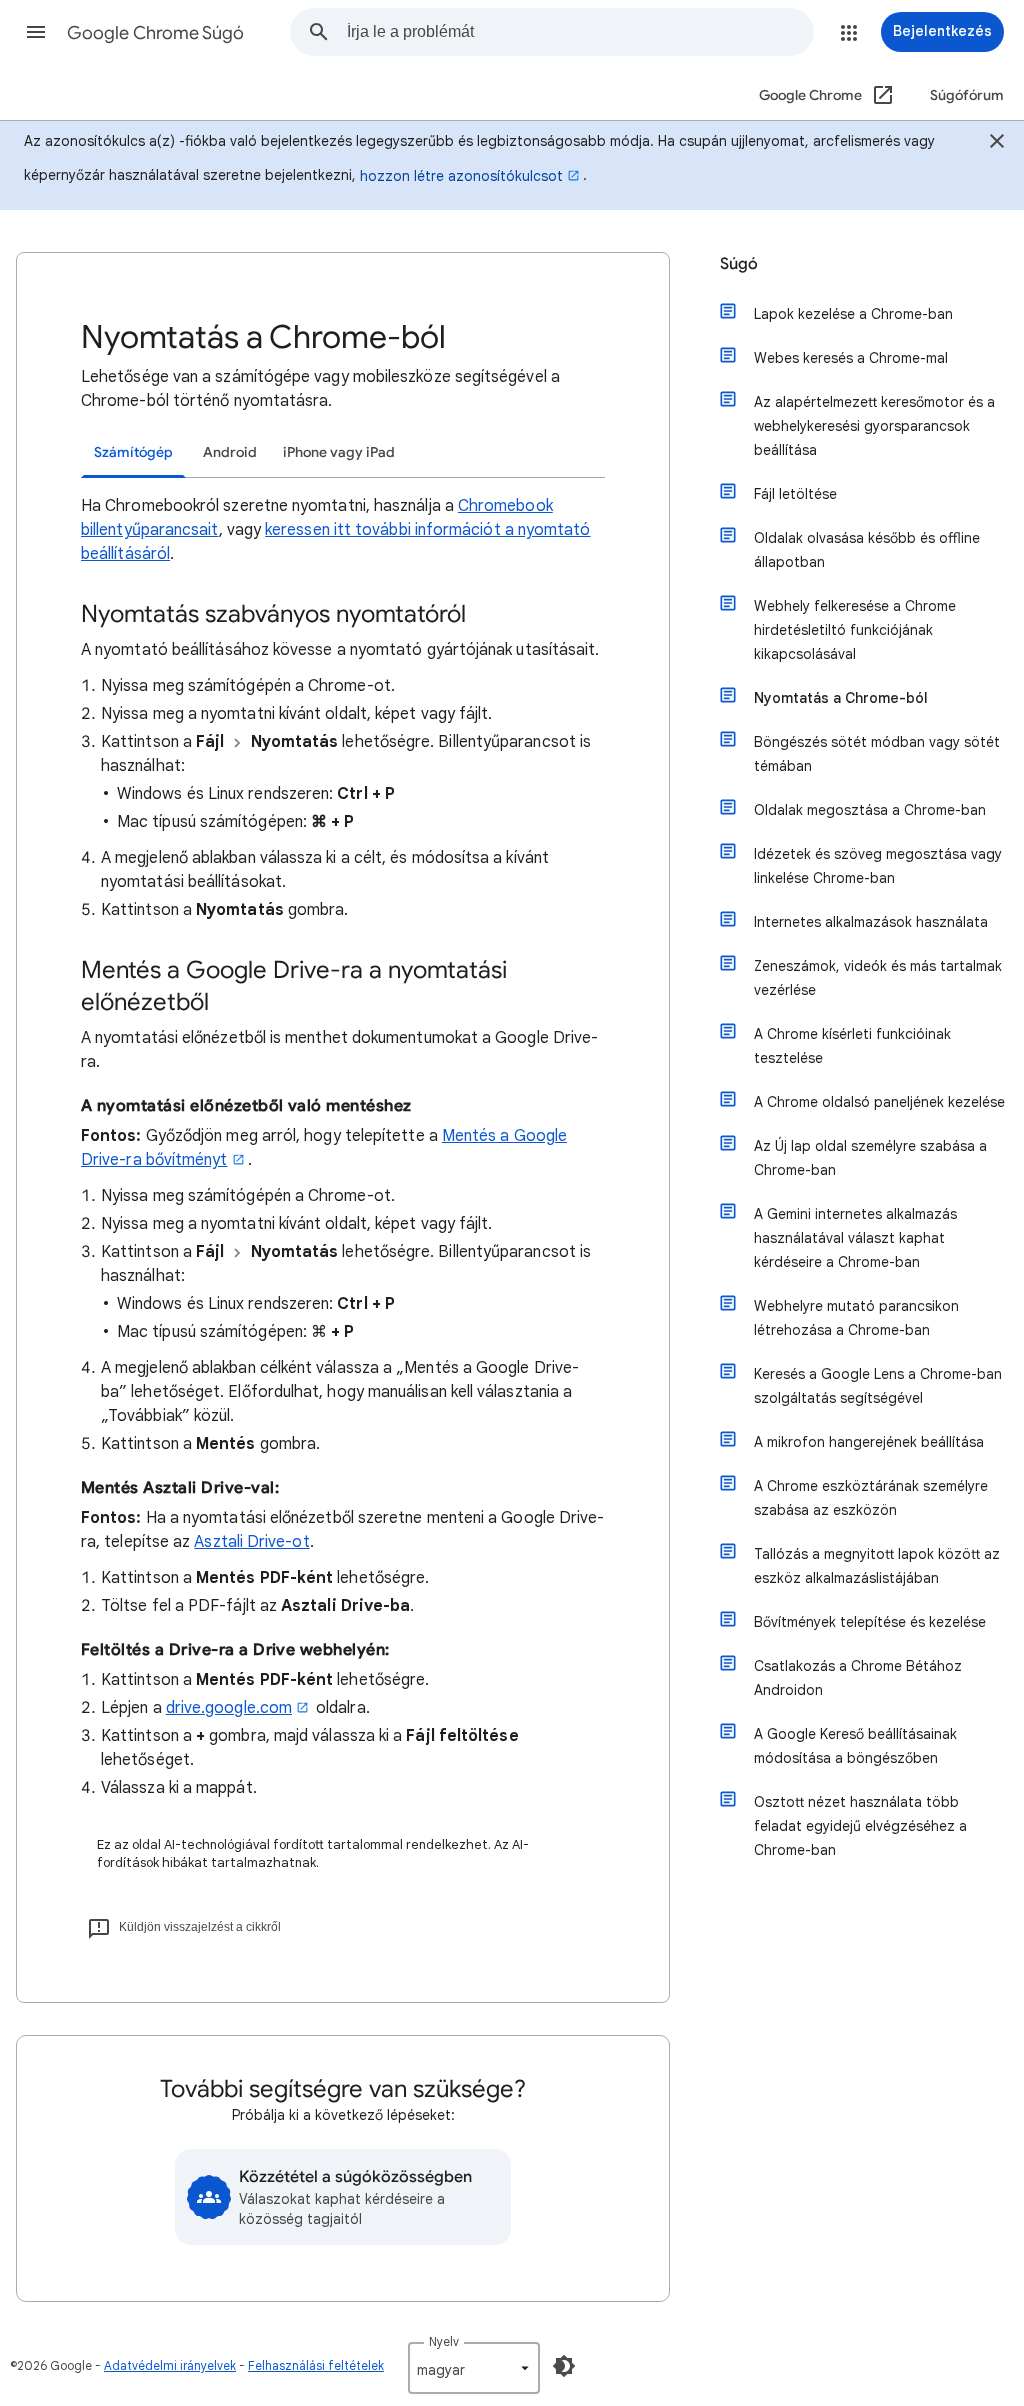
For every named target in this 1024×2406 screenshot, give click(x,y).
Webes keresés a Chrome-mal (851, 358)
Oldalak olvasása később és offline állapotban (867, 550)
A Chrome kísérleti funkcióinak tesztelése (852, 1046)
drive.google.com (229, 1708)
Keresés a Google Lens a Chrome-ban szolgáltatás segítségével (878, 1386)
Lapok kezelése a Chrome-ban (853, 314)
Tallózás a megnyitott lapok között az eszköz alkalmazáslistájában (877, 1566)
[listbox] (474, 2368)
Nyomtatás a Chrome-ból (841, 698)
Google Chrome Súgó (155, 33)
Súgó (739, 264)
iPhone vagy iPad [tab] (339, 452)
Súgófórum (967, 95)
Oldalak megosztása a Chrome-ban (870, 810)
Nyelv (444, 2341)
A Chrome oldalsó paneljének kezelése (879, 1102)
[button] (36, 32)
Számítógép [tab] (133, 452)
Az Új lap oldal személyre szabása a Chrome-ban (870, 1158)
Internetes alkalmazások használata (871, 922)
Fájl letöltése (795, 494)
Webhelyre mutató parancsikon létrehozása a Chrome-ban (856, 1318)
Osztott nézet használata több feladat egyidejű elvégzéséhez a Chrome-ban (860, 1826)
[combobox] (580, 32)
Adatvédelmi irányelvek (170, 2365)
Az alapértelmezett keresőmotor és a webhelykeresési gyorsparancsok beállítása (874, 426)
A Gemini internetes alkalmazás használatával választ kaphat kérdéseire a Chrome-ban (855, 1238)
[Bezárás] (997, 144)
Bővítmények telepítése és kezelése (870, 1622)
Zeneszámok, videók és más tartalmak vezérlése (878, 978)
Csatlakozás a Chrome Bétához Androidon (858, 1678)
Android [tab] (230, 452)
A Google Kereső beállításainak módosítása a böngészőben (855, 1746)
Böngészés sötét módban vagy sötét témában (877, 754)
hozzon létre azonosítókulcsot (461, 176)
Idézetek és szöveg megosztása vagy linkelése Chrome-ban (878, 866)
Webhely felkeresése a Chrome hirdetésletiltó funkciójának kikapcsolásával (855, 630)
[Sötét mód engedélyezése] (564, 2366)
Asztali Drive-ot (251, 1542)
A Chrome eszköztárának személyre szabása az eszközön (871, 1498)
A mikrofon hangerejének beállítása (869, 1442)
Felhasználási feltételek (316, 2365)
